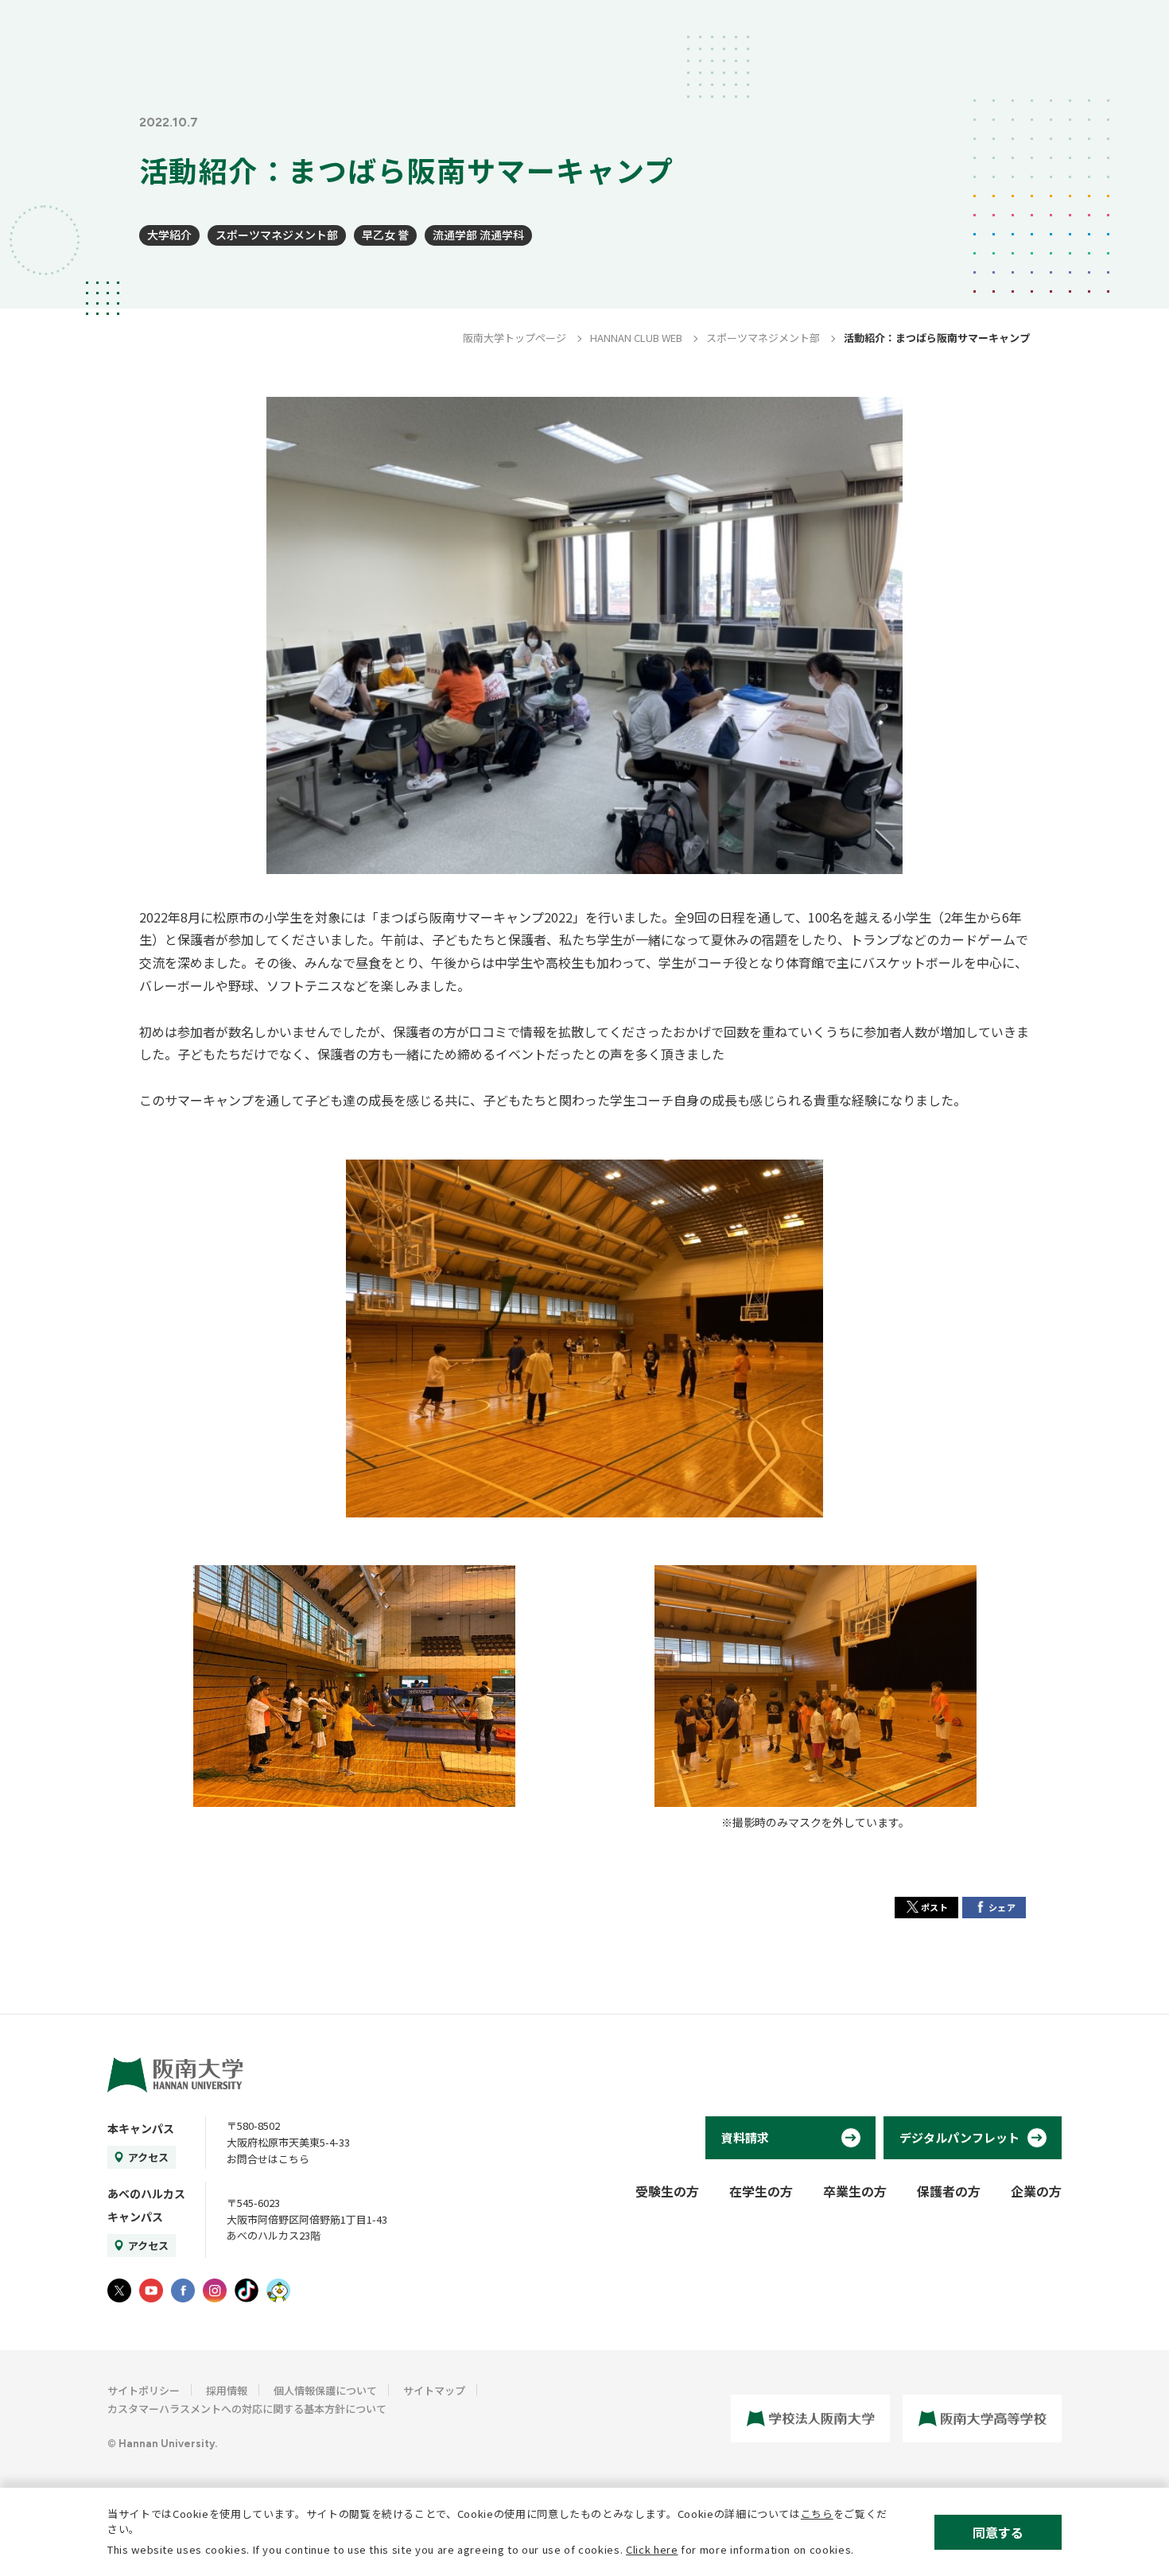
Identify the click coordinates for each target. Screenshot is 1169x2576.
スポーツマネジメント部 (277, 235)
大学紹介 (169, 235)
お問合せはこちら (268, 2159)
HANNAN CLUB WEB (636, 338)
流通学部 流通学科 (478, 235)
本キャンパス (141, 2128)
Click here (652, 2549)
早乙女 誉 (385, 235)
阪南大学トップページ (515, 338)
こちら (817, 2514)
